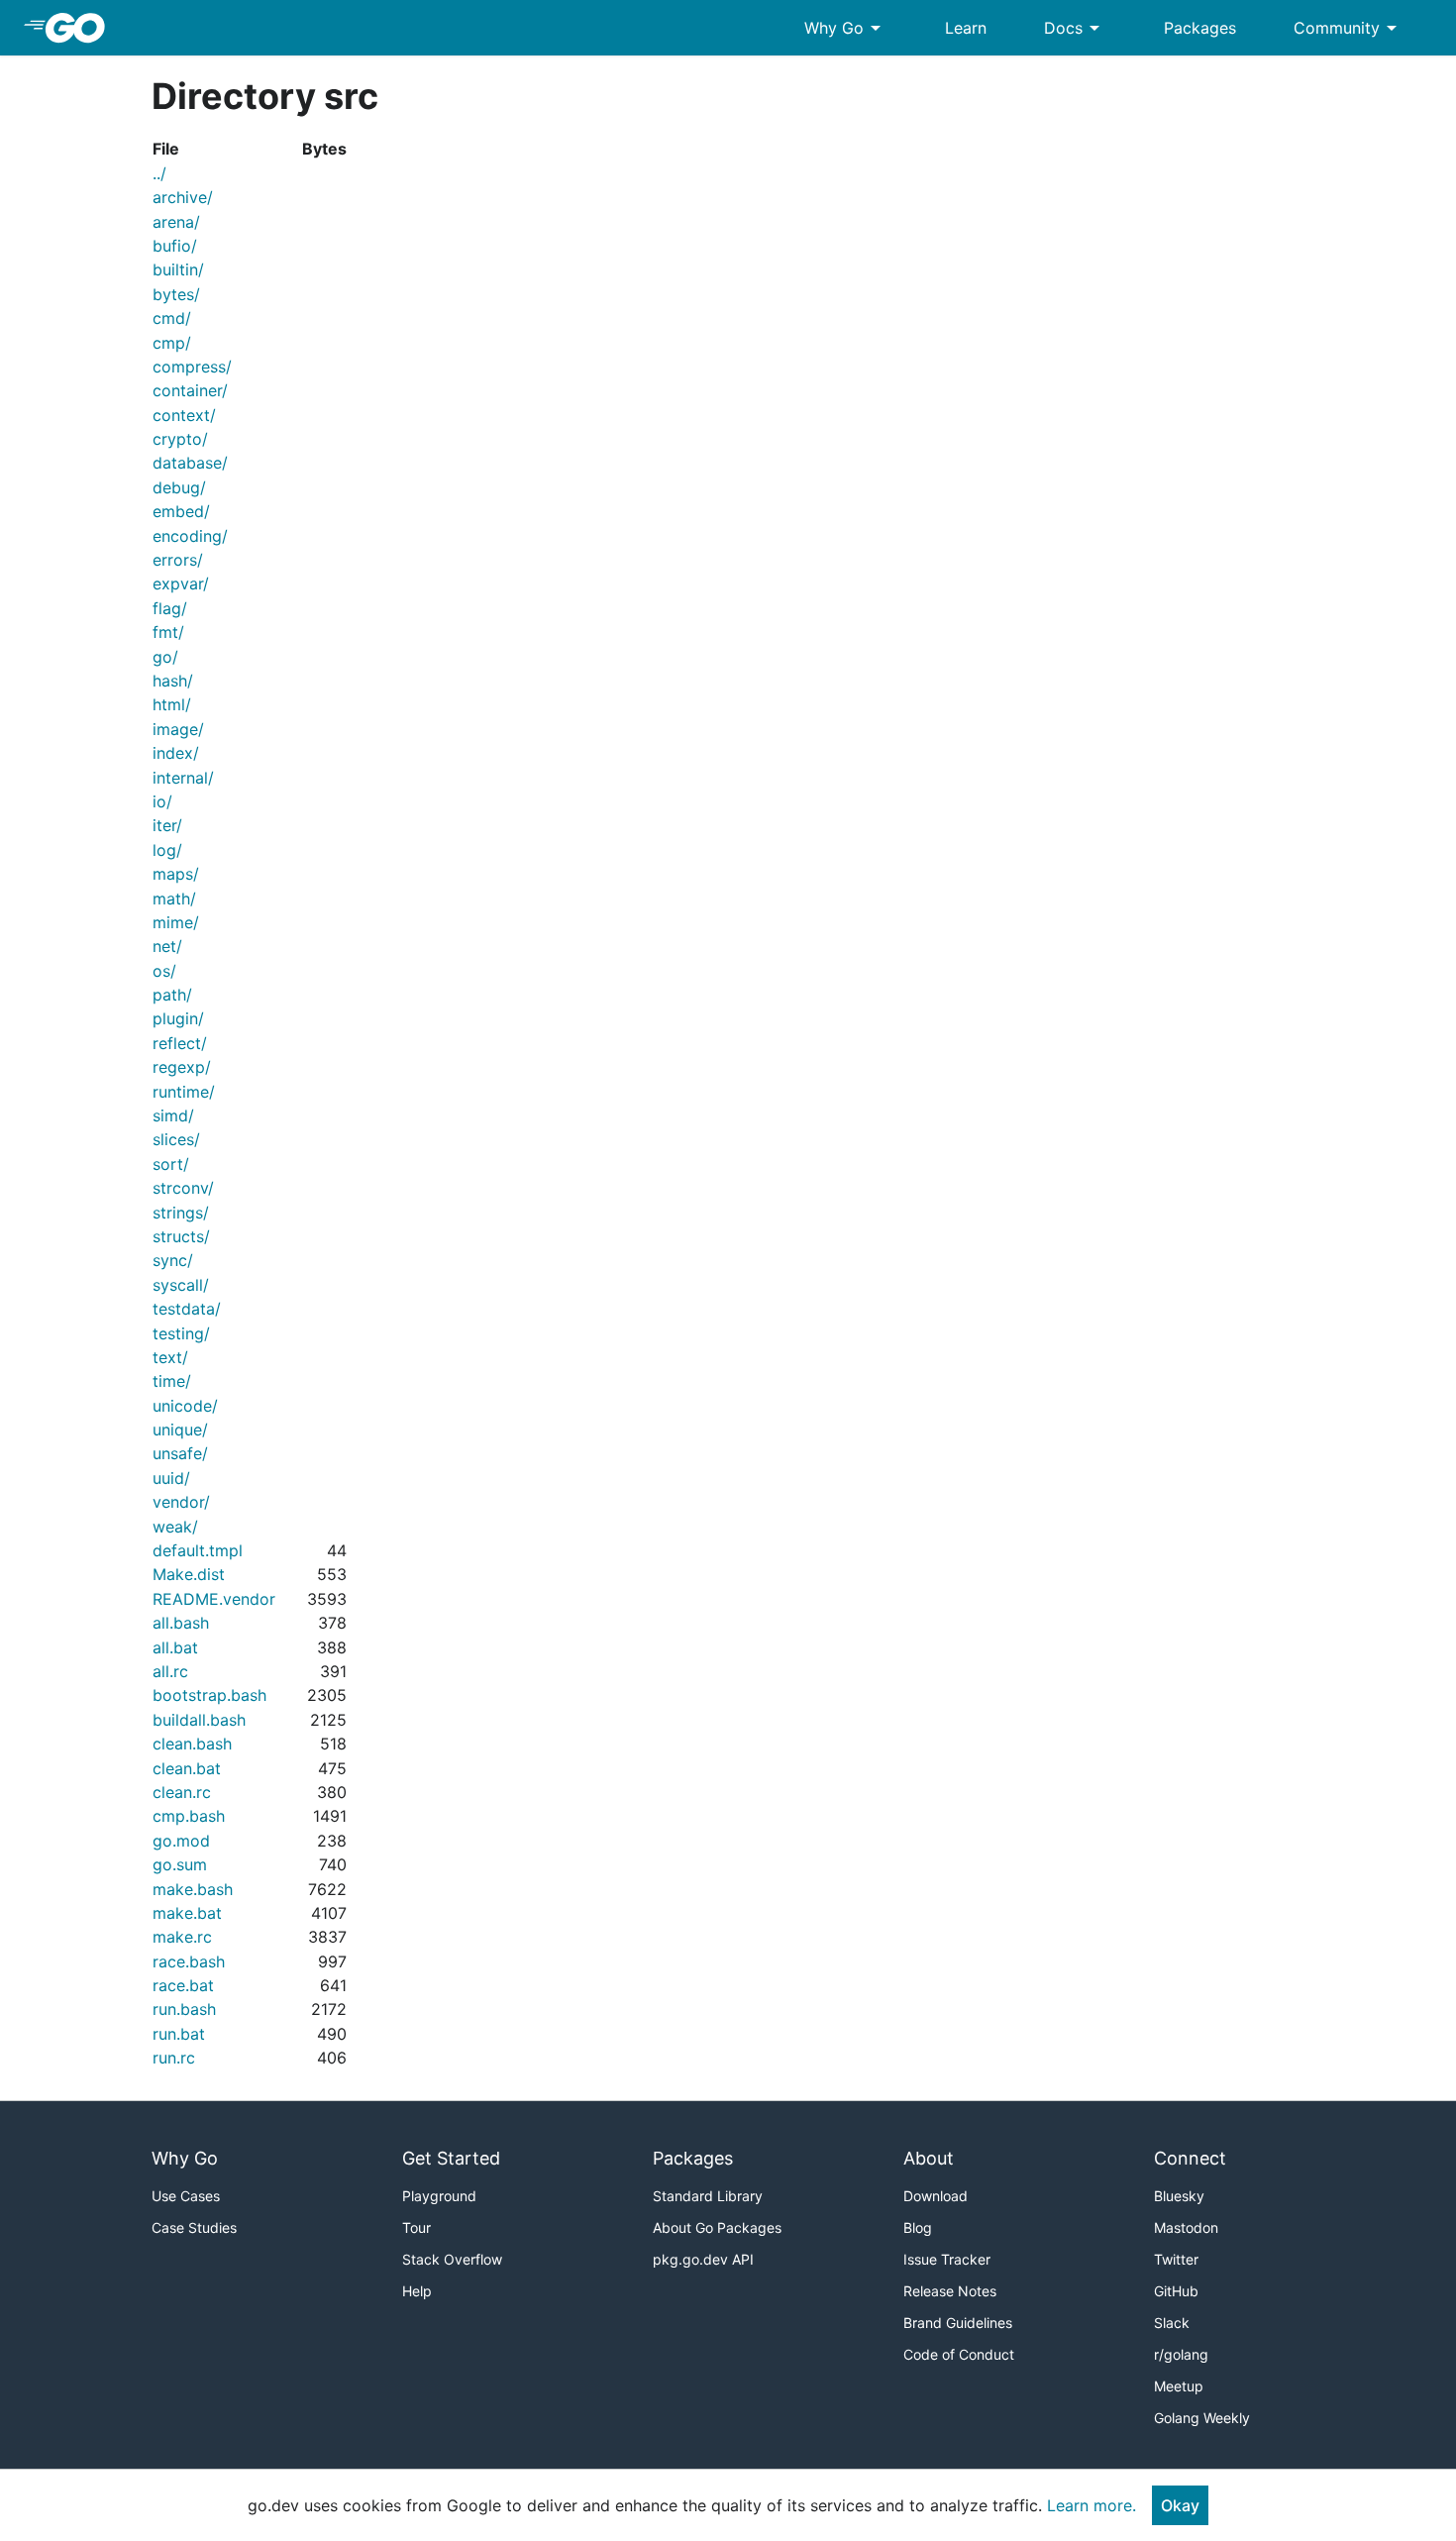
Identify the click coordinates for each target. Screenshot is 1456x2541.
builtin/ (178, 269)
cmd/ (172, 318)
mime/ (176, 922)
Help (417, 2291)
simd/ (173, 1115)
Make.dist (189, 1574)
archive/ (183, 197)
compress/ (192, 367)
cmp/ (172, 343)
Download (936, 2196)
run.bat (179, 2034)
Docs (1075, 28)
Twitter (1176, 2259)
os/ (164, 971)
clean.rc (182, 1792)
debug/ (179, 487)
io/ (162, 801)
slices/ (176, 1139)
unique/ (180, 1429)
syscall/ (181, 1285)
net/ (167, 946)
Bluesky (1179, 2196)
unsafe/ (180, 1453)
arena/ (176, 222)
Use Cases (186, 2196)
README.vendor (214, 1599)
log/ (167, 850)
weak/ (175, 1527)
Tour (416, 2227)
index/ (176, 753)
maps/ (176, 874)
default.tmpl (198, 1550)
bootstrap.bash (209, 1695)
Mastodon (1186, 2227)
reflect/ (180, 1043)
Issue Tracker (947, 2259)
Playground (439, 2196)
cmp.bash (189, 1816)
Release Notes (950, 2291)
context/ (184, 415)
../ (159, 173)
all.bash (181, 1623)
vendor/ (181, 1502)
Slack (1172, 2323)
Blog (918, 2227)
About (929, 2158)
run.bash (184, 2009)
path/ (172, 995)
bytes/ (176, 294)
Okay (1180, 2505)
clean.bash (192, 1744)
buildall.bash (199, 1720)
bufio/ (175, 246)
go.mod (181, 1841)
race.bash (189, 1961)
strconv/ (183, 1188)
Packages (1200, 28)
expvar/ (181, 583)
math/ (174, 899)
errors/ (178, 560)
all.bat (175, 1647)
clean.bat (187, 1768)
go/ (165, 657)
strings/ (181, 1213)
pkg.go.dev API (703, 2259)
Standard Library (708, 2196)
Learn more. (1092, 2505)
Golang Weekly (1202, 2418)
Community (1349, 28)
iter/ (167, 825)
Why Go (846, 28)
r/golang (1181, 2354)
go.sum (180, 1864)
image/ (178, 729)
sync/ (173, 1260)
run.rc (174, 2058)
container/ (190, 390)
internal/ (183, 778)
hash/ (173, 681)
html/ (172, 704)
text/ (170, 1357)
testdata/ (187, 1309)
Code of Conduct (959, 2354)
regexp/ (182, 1067)
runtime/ (184, 1092)
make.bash (193, 1889)
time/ (172, 1381)
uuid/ (171, 1478)
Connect (1190, 2158)
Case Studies (194, 2227)
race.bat (183, 1985)
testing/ (181, 1333)
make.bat (187, 1913)
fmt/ (168, 632)
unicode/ (185, 1406)
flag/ (170, 608)
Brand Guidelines (958, 2323)
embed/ (181, 511)
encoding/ (190, 536)
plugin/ (178, 1018)
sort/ (171, 1164)
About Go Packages (717, 2227)
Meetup (1179, 2386)
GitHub (1176, 2291)
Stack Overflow (452, 2259)
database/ (190, 463)
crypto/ (180, 439)
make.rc (182, 1937)
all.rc (170, 1671)
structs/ (181, 1236)
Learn (966, 28)
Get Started (451, 2158)
